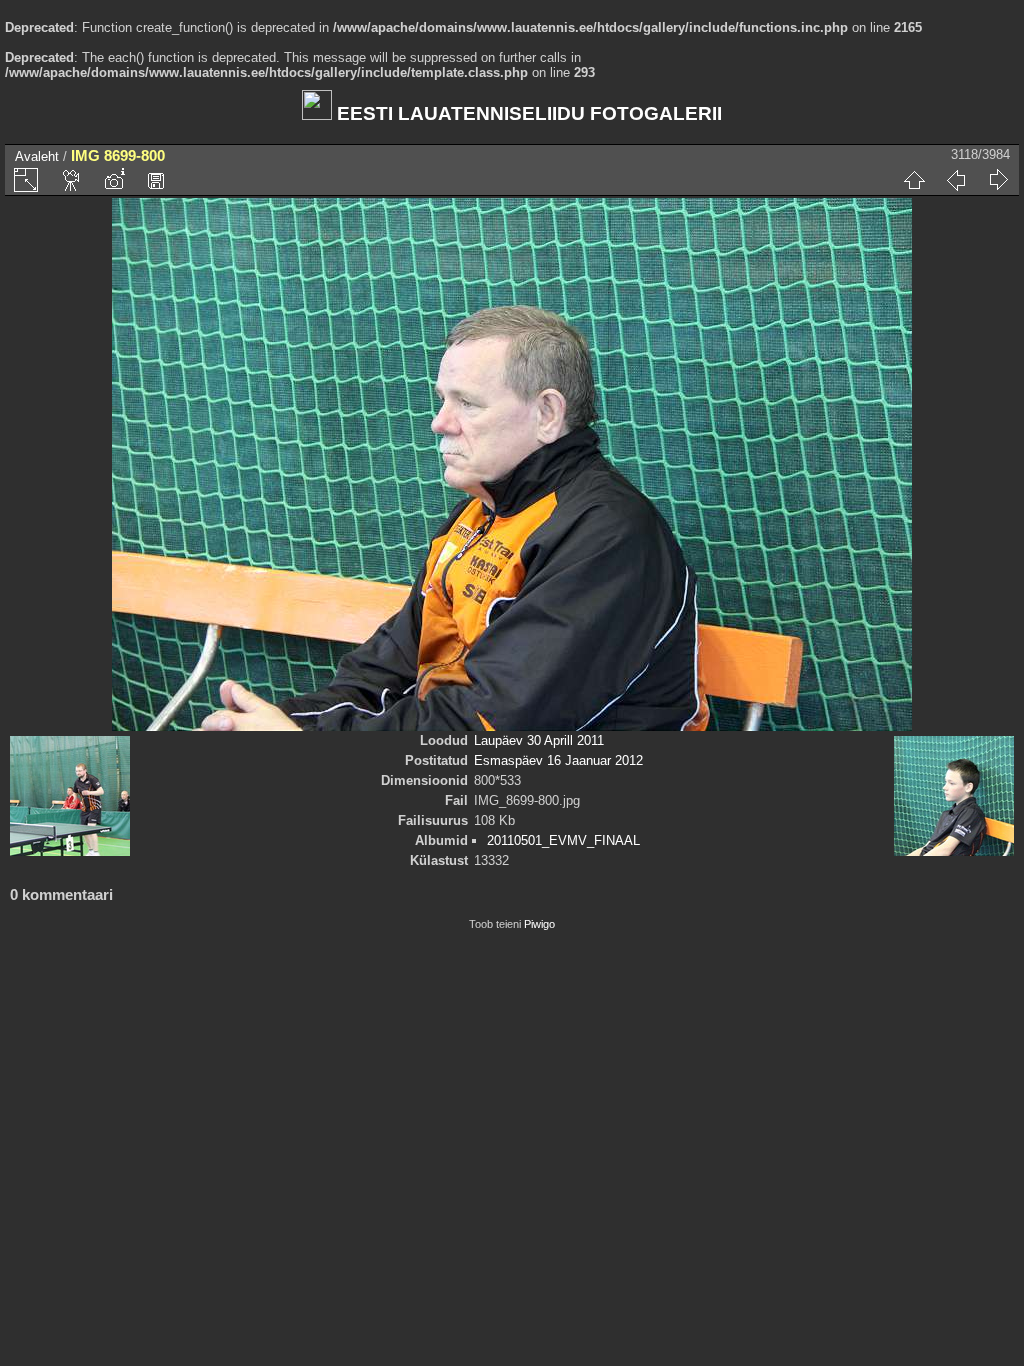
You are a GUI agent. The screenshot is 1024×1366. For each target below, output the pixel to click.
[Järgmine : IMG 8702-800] (998, 180)
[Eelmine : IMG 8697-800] (956, 180)
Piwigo (539, 924)
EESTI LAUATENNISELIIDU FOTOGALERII (527, 113)
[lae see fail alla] (156, 180)
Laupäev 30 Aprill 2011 (539, 740)
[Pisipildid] (914, 180)
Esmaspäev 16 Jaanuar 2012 (558, 760)
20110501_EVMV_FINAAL (563, 840)
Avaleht (37, 156)
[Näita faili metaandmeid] (114, 180)
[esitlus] (72, 180)
